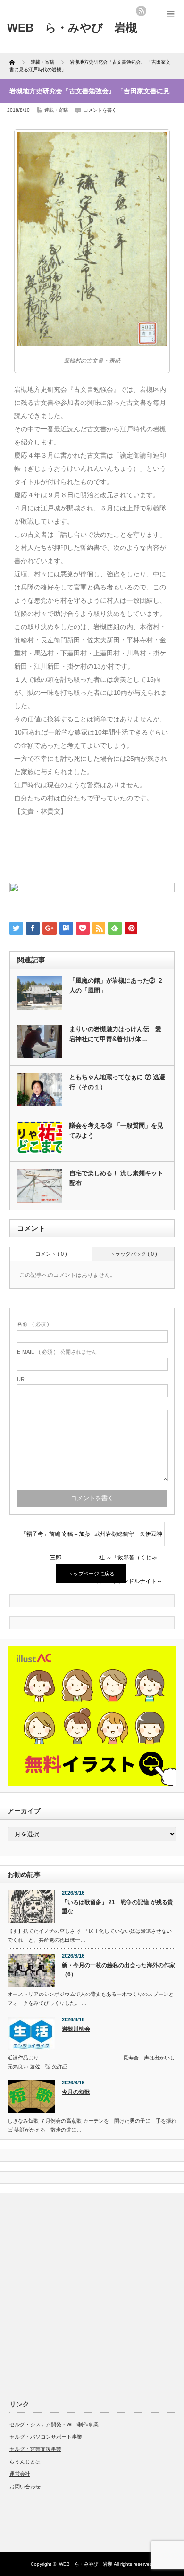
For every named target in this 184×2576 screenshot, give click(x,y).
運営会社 (20, 2474)
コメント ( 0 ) (51, 1254)
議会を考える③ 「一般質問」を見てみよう (116, 1131)
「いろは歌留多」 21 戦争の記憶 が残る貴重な (117, 1907)
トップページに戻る (91, 1574)
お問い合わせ (25, 2487)
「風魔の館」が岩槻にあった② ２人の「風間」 (116, 985)
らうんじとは (25, 2462)
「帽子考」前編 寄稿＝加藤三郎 (55, 1538)
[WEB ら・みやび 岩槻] (72, 28)
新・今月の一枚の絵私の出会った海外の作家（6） (118, 1970)
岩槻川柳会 (76, 2029)
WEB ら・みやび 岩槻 (86, 2564)
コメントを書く (100, 110)
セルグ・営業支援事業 (35, 2449)
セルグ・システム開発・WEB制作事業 (54, 2424)
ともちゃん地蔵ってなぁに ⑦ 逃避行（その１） (117, 1082)
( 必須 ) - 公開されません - (59, 1352)
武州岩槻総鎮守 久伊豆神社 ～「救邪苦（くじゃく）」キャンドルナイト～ (128, 1538)
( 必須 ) (33, 1324)
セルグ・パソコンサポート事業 (46, 2437)
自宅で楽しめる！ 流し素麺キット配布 (116, 1178)
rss (141, 11)
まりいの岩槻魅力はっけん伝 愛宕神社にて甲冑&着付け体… (115, 1034)
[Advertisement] (92, 2294)
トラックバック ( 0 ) (134, 1254)
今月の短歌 (76, 2092)
